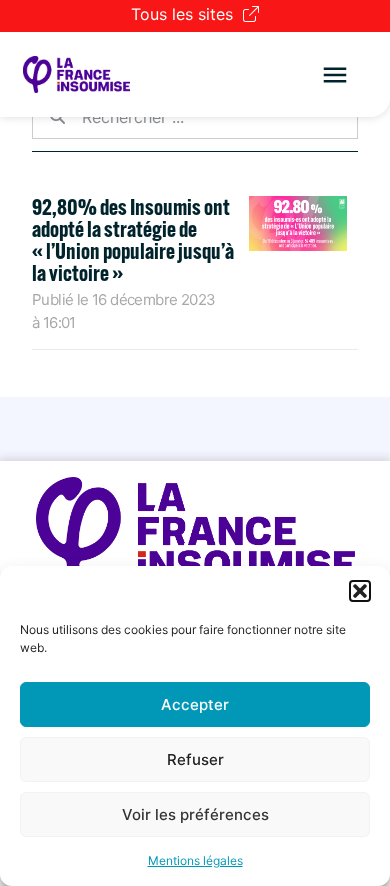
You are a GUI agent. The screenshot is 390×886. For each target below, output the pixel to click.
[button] (360, 591)
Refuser (195, 759)
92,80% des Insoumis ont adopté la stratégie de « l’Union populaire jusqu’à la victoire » (133, 240)
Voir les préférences (195, 814)
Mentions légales (195, 860)
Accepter (195, 704)
